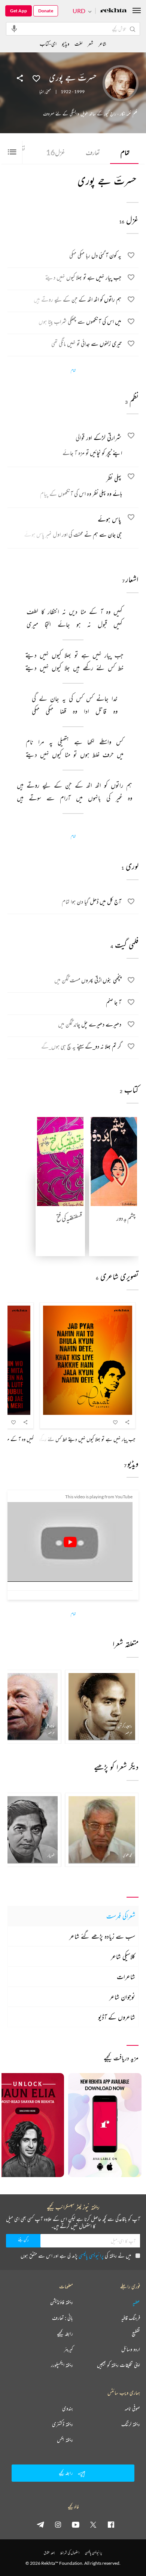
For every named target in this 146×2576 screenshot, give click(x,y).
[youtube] (76, 2524)
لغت (78, 44)
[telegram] (40, 2524)
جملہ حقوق (49, 2553)
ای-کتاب (48, 44)
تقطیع (136, 2334)
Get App (19, 11)
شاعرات (126, 1977)
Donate (46, 11)
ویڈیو (66, 44)
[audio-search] (14, 28)
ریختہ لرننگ (131, 2424)
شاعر (102, 44)
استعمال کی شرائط (70, 2553)
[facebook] (111, 2524)
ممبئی (48, 92)
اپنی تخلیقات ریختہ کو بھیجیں (118, 2365)
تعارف (93, 152)
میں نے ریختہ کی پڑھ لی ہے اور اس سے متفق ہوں (76, 2255)
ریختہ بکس (65, 2440)
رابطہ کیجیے (65, 2334)
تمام (125, 152)
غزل (56, 152)
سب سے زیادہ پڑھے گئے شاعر (102, 1936)
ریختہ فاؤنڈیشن (62, 2302)
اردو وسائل (131, 2349)
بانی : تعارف (63, 2318)
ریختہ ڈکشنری (63, 2424)
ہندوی (68, 2408)
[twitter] (93, 2524)
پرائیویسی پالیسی (91, 2255)
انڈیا (42, 92)
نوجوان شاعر (122, 1997)
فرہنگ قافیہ (131, 2318)
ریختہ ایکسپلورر (62, 2365)
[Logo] (113, 11)
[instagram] (58, 2524)
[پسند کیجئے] (36, 78)
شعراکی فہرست (121, 1916)
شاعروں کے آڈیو (117, 2017)
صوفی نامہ (132, 2408)
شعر (90, 44)
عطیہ (136, 2302)
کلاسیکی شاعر (123, 1956)
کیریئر (69, 2349)
